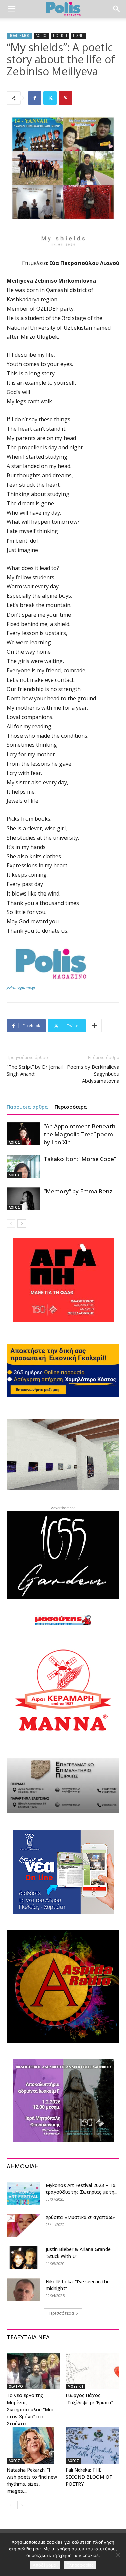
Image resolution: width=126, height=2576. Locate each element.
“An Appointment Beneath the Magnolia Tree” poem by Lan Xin (79, 1134)
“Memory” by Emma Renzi (79, 1191)
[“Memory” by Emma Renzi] (24, 1199)
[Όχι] (118, 2555)
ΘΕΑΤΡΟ (16, 2386)
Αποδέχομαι (45, 2565)
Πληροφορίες (80, 2565)
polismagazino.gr (21, 987)
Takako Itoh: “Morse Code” (80, 1159)
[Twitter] (50, 98)
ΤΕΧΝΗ (78, 35)
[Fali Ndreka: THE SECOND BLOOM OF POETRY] (92, 2445)
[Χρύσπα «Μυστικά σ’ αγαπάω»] (24, 2226)
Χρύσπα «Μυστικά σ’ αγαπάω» (80, 2217)
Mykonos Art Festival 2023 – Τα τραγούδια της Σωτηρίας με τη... (81, 2188)
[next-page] (22, 1224)
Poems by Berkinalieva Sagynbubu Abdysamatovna (93, 1074)
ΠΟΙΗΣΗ (60, 35)
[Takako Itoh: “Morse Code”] (24, 1167)
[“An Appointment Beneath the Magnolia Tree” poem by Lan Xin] (24, 1134)
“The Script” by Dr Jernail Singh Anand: (35, 1070)
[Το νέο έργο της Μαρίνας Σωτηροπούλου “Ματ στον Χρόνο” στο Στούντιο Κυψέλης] (34, 2371)
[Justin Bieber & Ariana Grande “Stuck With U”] (24, 2258)
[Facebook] (35, 98)
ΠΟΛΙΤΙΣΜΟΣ (19, 35)
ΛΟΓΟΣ (41, 35)
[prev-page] (11, 1224)
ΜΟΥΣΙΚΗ (75, 2386)
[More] (95, 1026)
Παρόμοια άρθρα (27, 1107)
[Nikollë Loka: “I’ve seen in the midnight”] (24, 2290)
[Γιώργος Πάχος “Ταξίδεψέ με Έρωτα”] (92, 2371)
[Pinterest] (66, 98)
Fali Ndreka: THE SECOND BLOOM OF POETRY (89, 2477)
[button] (11, 9)
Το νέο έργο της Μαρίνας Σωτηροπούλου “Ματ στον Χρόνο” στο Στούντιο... (31, 2409)
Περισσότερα (71, 1107)
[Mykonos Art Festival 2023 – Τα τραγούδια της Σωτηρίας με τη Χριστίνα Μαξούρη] (24, 2193)
